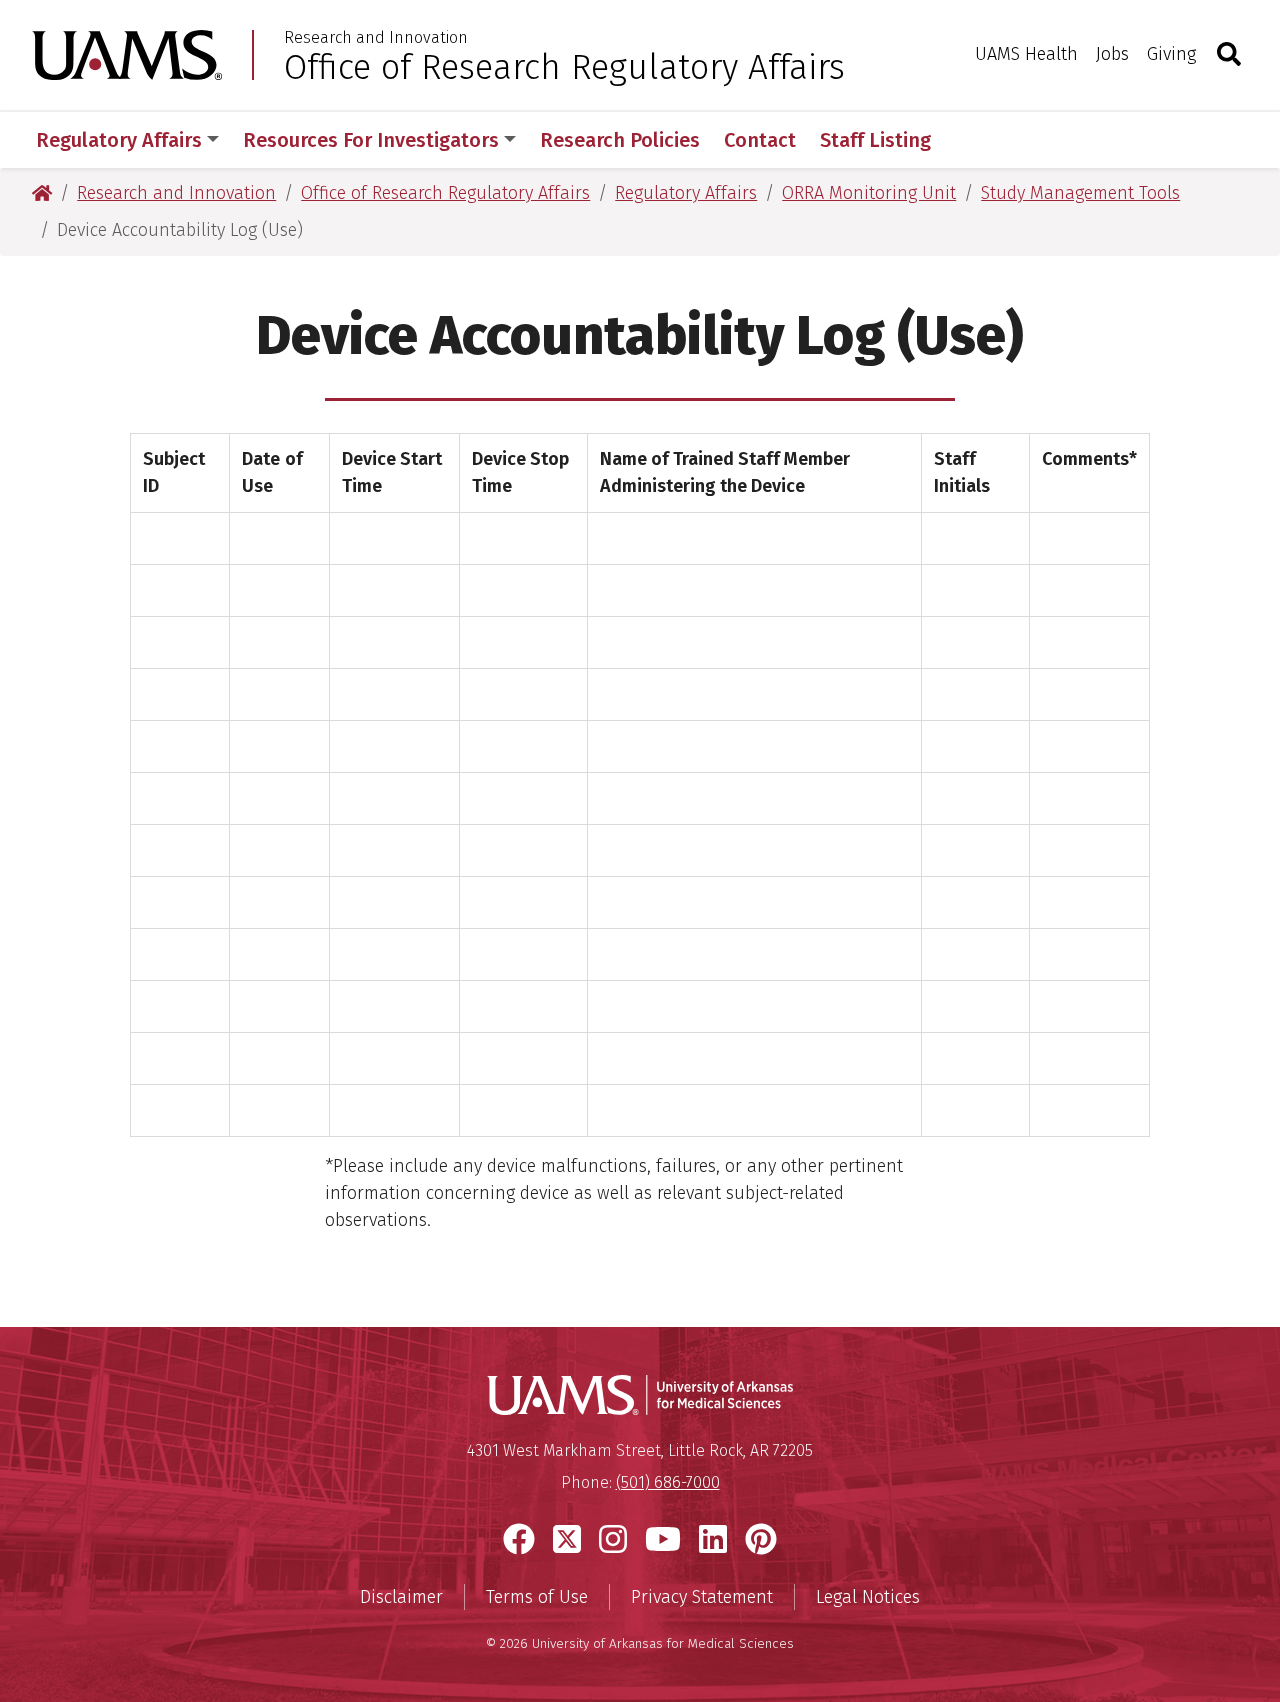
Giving (1171, 54)
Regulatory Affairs (119, 140)
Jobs (1112, 54)
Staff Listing (875, 140)
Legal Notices (868, 1597)
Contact (760, 140)
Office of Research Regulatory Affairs (564, 67)
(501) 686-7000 (668, 1482)
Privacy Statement (702, 1597)
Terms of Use (537, 1597)
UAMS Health (1026, 54)
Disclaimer (401, 1597)
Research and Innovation (376, 38)
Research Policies (620, 140)
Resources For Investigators (371, 140)
